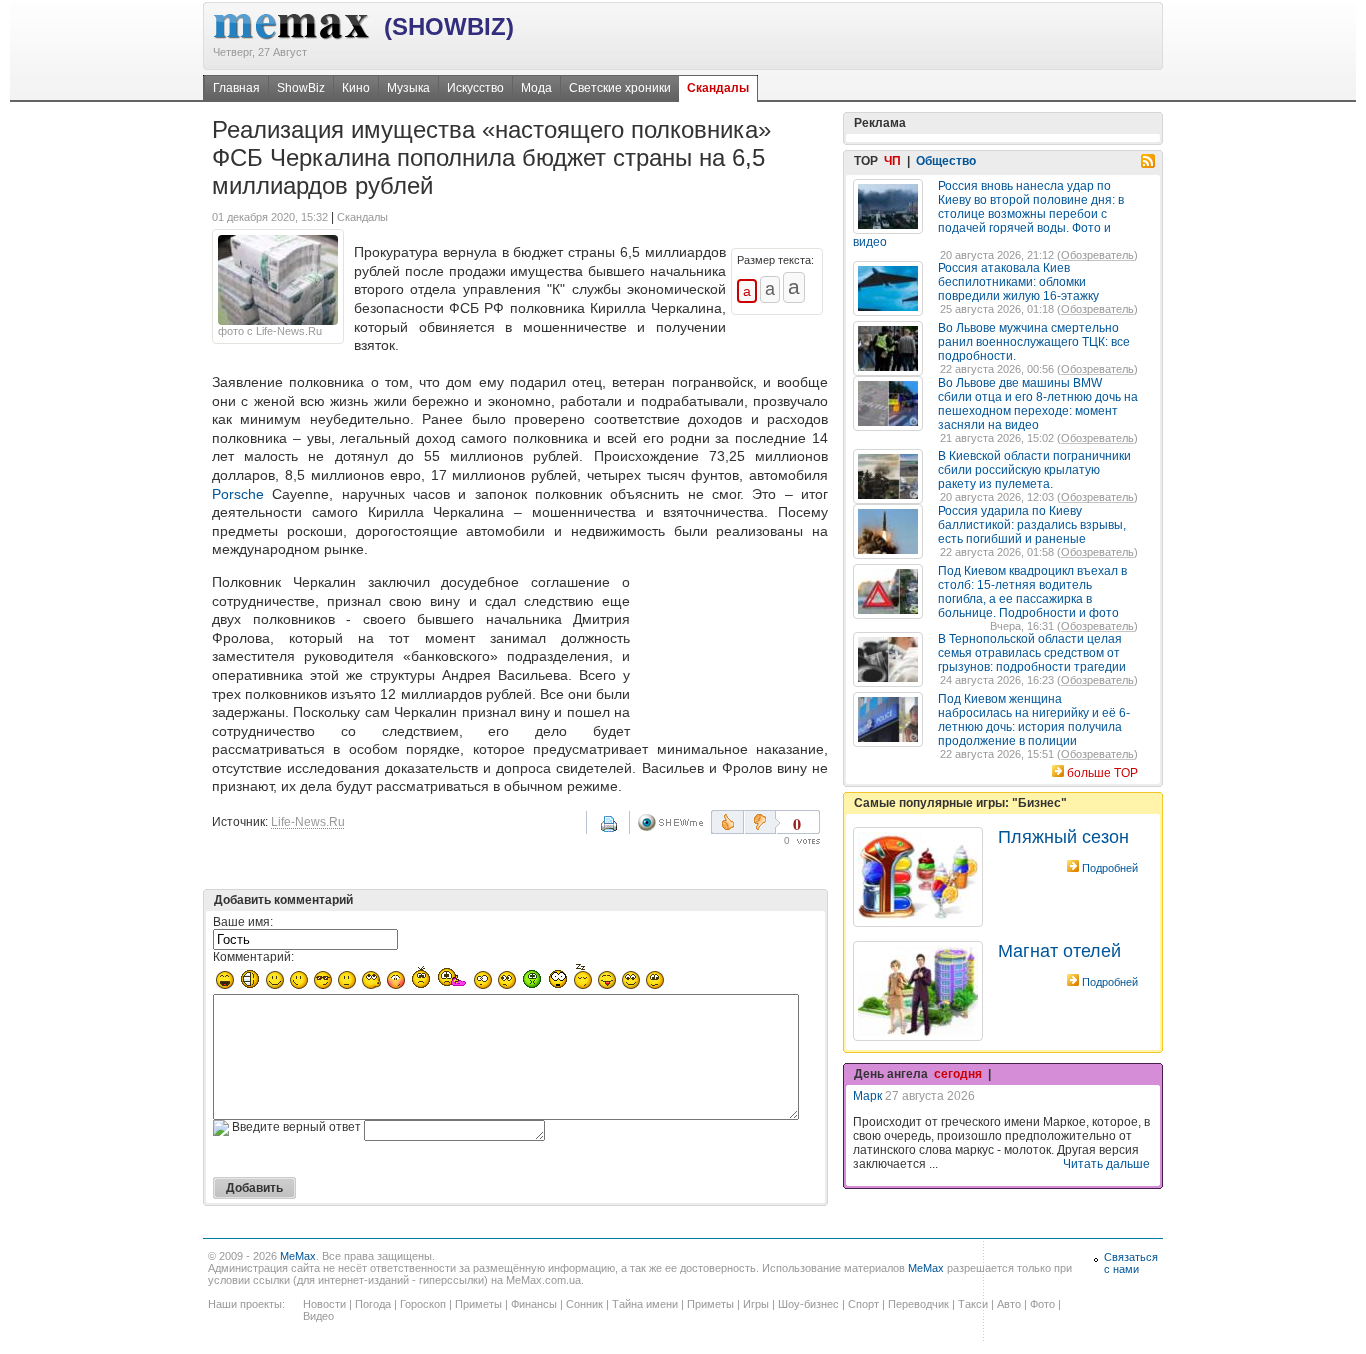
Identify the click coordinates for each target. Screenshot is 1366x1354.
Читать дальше (1106, 1164)
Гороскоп (423, 1304)
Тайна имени (645, 1304)
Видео (318, 1316)
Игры (756, 1304)
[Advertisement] (733, 651)
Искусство (475, 88)
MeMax (298, 1256)
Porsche (238, 494)
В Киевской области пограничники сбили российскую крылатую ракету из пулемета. (1034, 470)
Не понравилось (762, 822)
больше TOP (1102, 773)
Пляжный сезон (1063, 837)
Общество (946, 161)
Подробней (1110, 868)
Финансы (534, 1304)
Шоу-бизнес (808, 1304)
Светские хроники (620, 88)
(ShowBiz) (449, 26)
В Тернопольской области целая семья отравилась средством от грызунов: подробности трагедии (1032, 653)
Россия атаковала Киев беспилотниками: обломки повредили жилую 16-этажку (1018, 282)
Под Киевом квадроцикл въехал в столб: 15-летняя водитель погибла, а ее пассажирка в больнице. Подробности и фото (1032, 592)
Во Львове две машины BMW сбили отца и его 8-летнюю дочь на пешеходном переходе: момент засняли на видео (1038, 404)
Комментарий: (253, 957)
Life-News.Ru (308, 822)
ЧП (892, 161)
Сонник (584, 1304)
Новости (324, 1304)
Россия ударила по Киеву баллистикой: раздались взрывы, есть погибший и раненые (1032, 525)
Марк (867, 1096)
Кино (356, 88)
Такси (973, 1304)
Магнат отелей (1059, 951)
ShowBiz (301, 88)
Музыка (408, 88)
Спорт (863, 1304)
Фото (1042, 1304)
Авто (1009, 1304)
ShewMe (674, 822)
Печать (622, 831)
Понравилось (727, 822)
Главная (236, 88)
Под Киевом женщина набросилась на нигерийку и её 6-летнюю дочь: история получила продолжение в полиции (1034, 720)
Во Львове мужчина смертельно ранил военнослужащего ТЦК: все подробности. (1034, 342)
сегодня (958, 1074)
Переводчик (918, 1304)
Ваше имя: (243, 922)
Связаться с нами (1131, 1263)
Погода (373, 1304)
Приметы (478, 1304)
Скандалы (718, 88)
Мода (536, 88)
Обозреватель (1097, 255)
